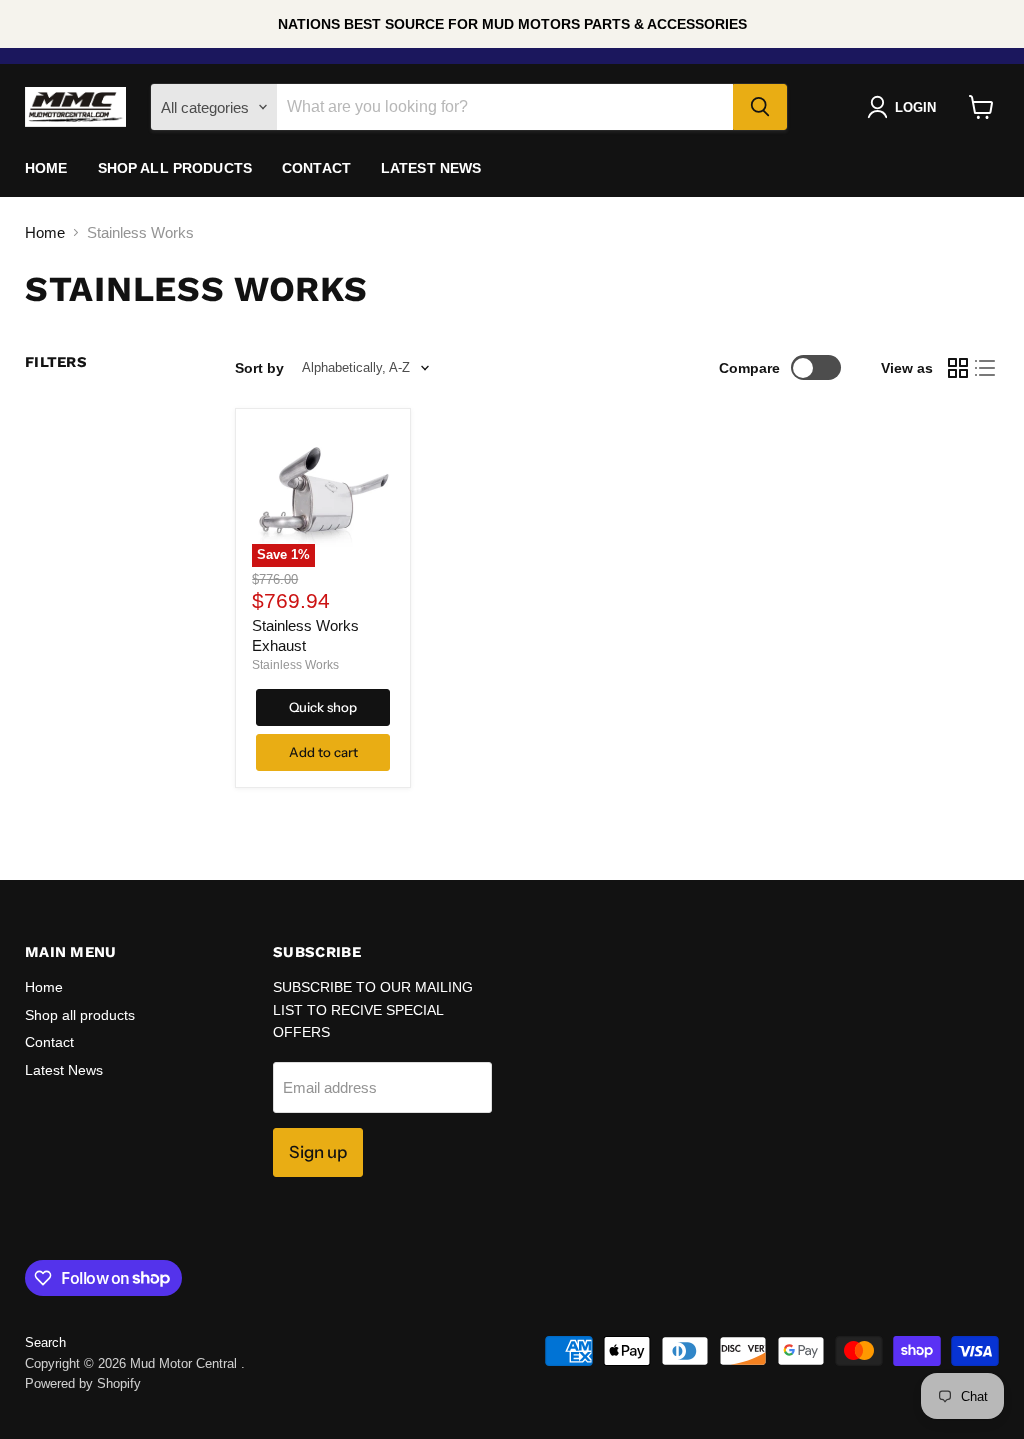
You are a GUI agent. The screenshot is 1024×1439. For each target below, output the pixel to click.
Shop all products (175, 168)
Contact (316, 168)
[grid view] (958, 368)
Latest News (431, 168)
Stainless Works (295, 665)
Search (45, 1342)
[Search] (760, 107)
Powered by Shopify (83, 1383)
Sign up (318, 1152)
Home (46, 168)
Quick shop (323, 707)
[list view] (986, 368)
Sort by (259, 368)
